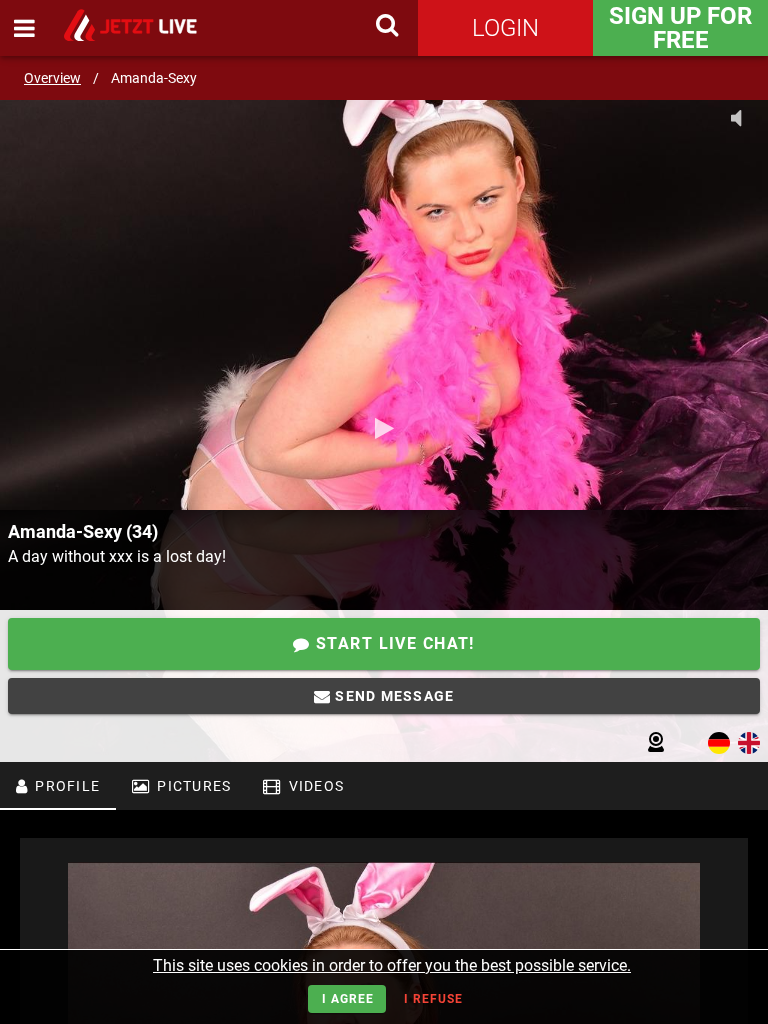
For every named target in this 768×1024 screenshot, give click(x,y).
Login (505, 28)
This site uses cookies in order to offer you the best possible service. (392, 965)
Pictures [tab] (192, 786)
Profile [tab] (65, 786)
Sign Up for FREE (680, 28)
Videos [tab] (314, 786)
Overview (52, 78)
